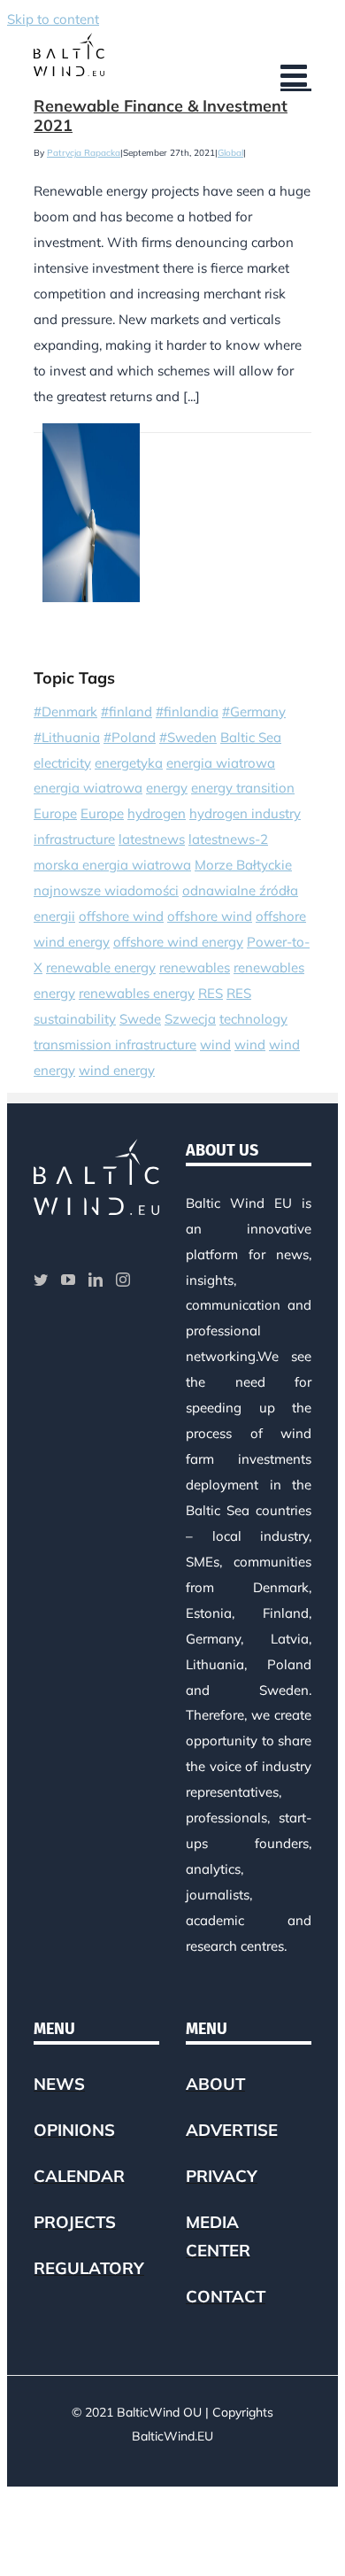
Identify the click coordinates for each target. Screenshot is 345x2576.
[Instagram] (123, 1280)
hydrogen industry (245, 813)
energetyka (129, 763)
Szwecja (190, 1019)
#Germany (254, 712)
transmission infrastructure (115, 1044)
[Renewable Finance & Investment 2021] (91, 513)
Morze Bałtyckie (243, 865)
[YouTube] (68, 1280)
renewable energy (101, 967)
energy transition (243, 788)
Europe (55, 813)
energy (167, 788)
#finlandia (187, 712)
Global (230, 153)
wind (215, 1044)
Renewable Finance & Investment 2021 (161, 116)
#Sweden (188, 737)
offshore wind (121, 916)
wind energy (117, 1070)
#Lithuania (67, 737)
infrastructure (74, 839)
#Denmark (65, 712)
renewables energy (137, 993)
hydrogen (157, 813)
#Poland (130, 737)
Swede (140, 1019)
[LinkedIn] (96, 1280)
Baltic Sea (251, 737)
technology (253, 1019)
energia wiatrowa (221, 763)
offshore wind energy (178, 942)
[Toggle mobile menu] (296, 75)
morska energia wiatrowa (112, 865)
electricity (62, 763)
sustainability (75, 1019)
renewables (195, 967)
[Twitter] (41, 1280)
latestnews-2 (228, 839)
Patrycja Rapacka (84, 153)
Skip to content (53, 19)
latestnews (152, 839)
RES (211, 993)
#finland (126, 712)
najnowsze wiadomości (106, 890)
